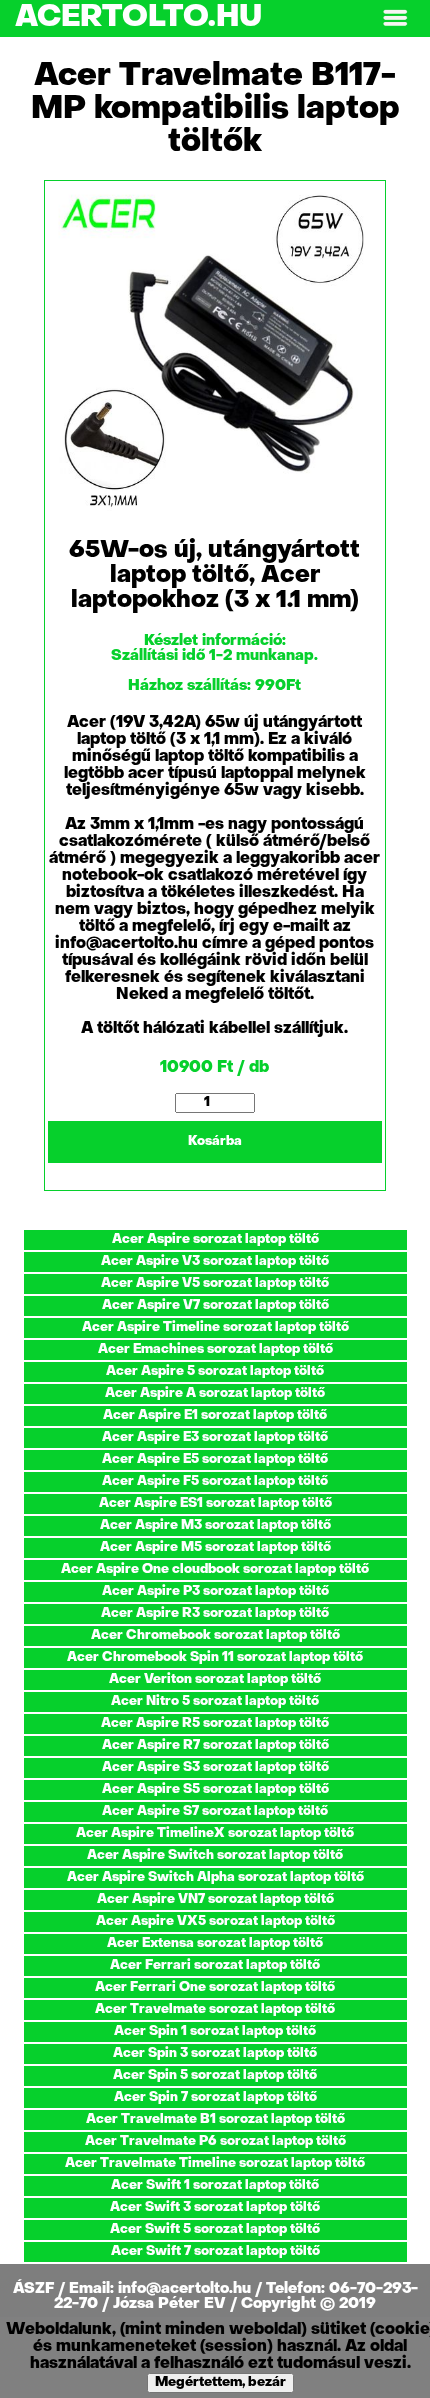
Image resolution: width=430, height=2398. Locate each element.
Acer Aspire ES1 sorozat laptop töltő (215, 1503)
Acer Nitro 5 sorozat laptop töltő (215, 1701)
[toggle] (395, 18)
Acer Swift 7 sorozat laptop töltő (215, 2251)
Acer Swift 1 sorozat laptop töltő (215, 2185)
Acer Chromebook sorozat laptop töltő (215, 1635)
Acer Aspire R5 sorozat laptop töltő (215, 1723)
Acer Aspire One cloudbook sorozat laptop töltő (215, 1569)
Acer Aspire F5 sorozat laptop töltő (215, 1481)
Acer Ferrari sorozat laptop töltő (215, 1965)
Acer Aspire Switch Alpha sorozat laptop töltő (215, 1877)
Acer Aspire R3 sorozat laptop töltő (215, 1613)
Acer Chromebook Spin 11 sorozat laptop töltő (215, 1657)
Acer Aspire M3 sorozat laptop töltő (215, 1525)
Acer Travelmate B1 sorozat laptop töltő (215, 2119)
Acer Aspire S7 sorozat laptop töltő (215, 1811)
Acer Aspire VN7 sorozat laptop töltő (215, 1899)
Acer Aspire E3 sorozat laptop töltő (215, 1437)
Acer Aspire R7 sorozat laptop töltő (215, 1745)
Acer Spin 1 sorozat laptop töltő (215, 2031)
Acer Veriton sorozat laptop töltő (215, 1679)
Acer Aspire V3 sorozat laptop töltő (215, 1261)
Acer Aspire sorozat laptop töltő (215, 1239)
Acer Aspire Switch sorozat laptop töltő (215, 1855)
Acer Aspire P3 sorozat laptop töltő (215, 1591)
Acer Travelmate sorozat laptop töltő (215, 2009)
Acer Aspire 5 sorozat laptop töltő (215, 1371)
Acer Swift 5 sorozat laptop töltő (215, 2229)
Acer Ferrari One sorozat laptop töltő (215, 1987)
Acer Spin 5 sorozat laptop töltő (215, 2075)
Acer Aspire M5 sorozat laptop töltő (215, 1547)
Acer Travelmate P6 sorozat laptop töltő (215, 2141)
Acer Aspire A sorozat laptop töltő (215, 1393)
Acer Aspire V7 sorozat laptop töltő (215, 1305)
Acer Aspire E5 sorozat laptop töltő (215, 1459)
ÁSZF (35, 2289)
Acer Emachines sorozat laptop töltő (215, 1349)
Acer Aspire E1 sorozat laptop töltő (215, 1415)
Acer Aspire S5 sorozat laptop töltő (215, 1789)
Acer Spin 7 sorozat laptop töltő (215, 2097)
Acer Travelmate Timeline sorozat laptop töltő (215, 2163)
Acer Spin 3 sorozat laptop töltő (215, 2053)
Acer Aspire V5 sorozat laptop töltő (215, 1283)
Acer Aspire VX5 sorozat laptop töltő (215, 1921)
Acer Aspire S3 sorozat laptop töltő (215, 1767)
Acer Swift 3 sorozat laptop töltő (215, 2207)
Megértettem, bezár (220, 2382)
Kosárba (215, 1141)
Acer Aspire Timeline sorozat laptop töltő (215, 1327)
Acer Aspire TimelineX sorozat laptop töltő (215, 1833)
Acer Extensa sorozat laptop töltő (215, 1943)
